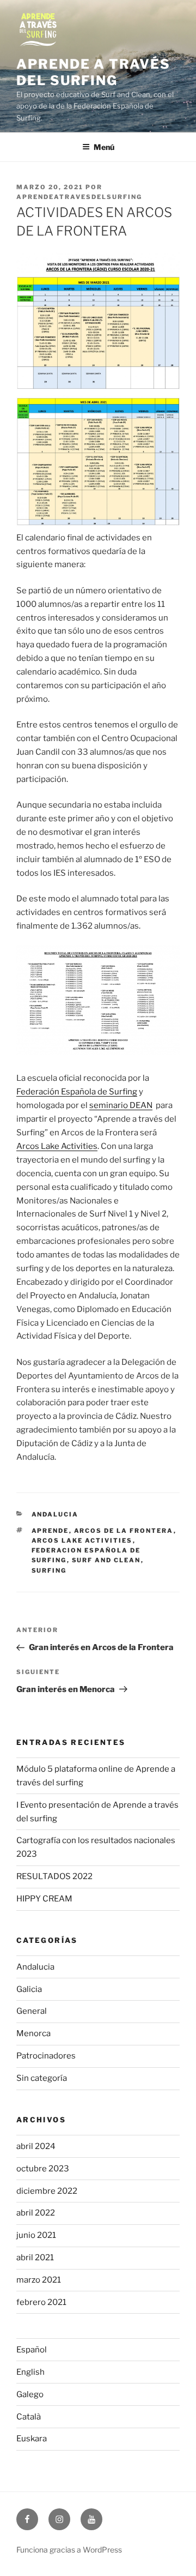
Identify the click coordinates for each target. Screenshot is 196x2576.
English (30, 2372)
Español (32, 2350)
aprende (50, 1531)
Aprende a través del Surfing (93, 72)
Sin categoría (42, 2078)
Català (29, 2417)
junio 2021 (36, 2235)
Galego (30, 2394)
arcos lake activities (82, 1540)
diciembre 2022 (47, 2191)
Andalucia (55, 1514)
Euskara (32, 2439)
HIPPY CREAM (44, 1899)
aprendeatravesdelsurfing (79, 197)
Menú (104, 147)
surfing (49, 1570)
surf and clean (106, 1560)
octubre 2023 (43, 2169)
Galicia (29, 1989)
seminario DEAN (121, 1105)
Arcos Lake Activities (57, 1146)
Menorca (33, 2033)
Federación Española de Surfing (77, 1092)
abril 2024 (36, 2146)
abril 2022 (36, 2213)
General (32, 2011)
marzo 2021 (39, 2280)
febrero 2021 (41, 2302)
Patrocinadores (46, 2056)
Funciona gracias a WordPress (69, 2550)
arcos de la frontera (124, 1531)
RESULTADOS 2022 (54, 1876)
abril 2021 (35, 2258)
